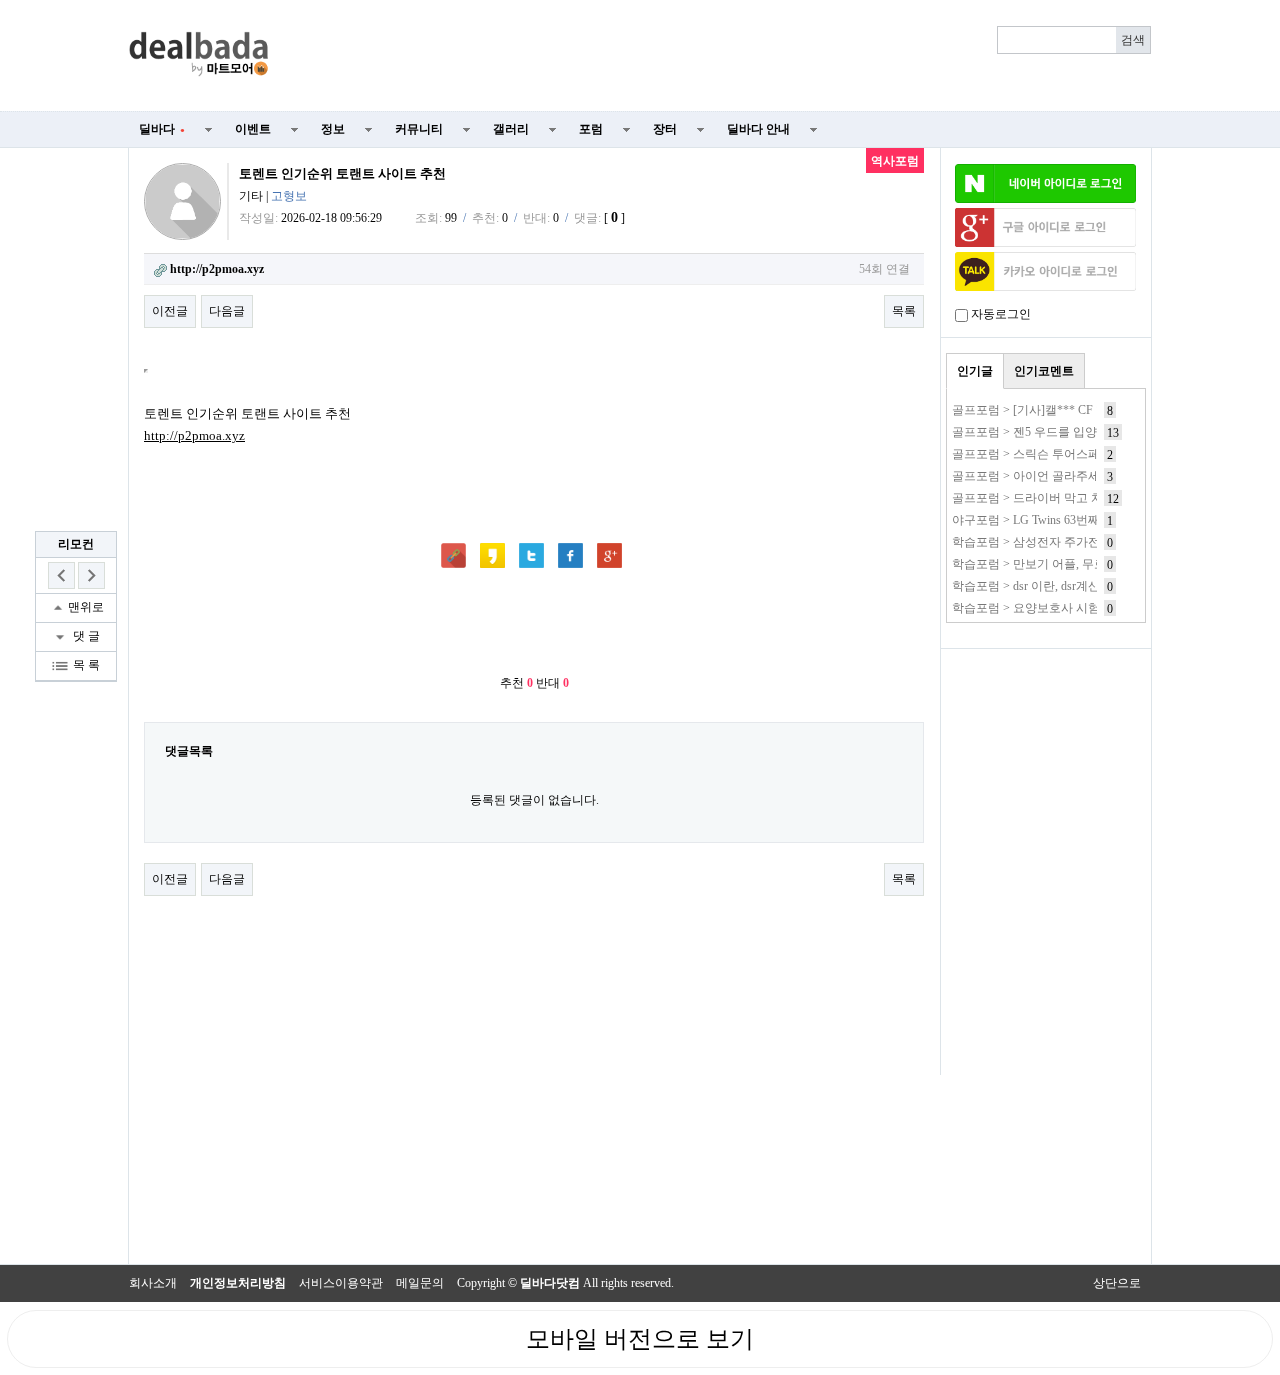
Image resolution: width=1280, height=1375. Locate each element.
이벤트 (253, 129)
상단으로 (1117, 1283)
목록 (904, 311)
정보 (333, 129)
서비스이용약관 (341, 1283)
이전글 (170, 311)
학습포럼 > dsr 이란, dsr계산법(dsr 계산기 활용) (1076, 586)
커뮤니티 (419, 129)
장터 (665, 129)
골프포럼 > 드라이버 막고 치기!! (1037, 498)
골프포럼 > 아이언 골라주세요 (1032, 476)
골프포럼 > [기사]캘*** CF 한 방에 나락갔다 (1069, 410)
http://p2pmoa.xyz (194, 435)
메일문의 (420, 1283)
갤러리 (511, 129)
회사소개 (153, 1283)
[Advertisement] (722, 56)
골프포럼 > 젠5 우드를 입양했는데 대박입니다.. (1077, 432)
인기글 (975, 371)
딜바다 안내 (758, 129)
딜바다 (162, 129)
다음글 (227, 311)
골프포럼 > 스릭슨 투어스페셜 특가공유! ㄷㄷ (1073, 454)
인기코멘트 (1044, 371)
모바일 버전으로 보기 (640, 1339)
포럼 (591, 129)
